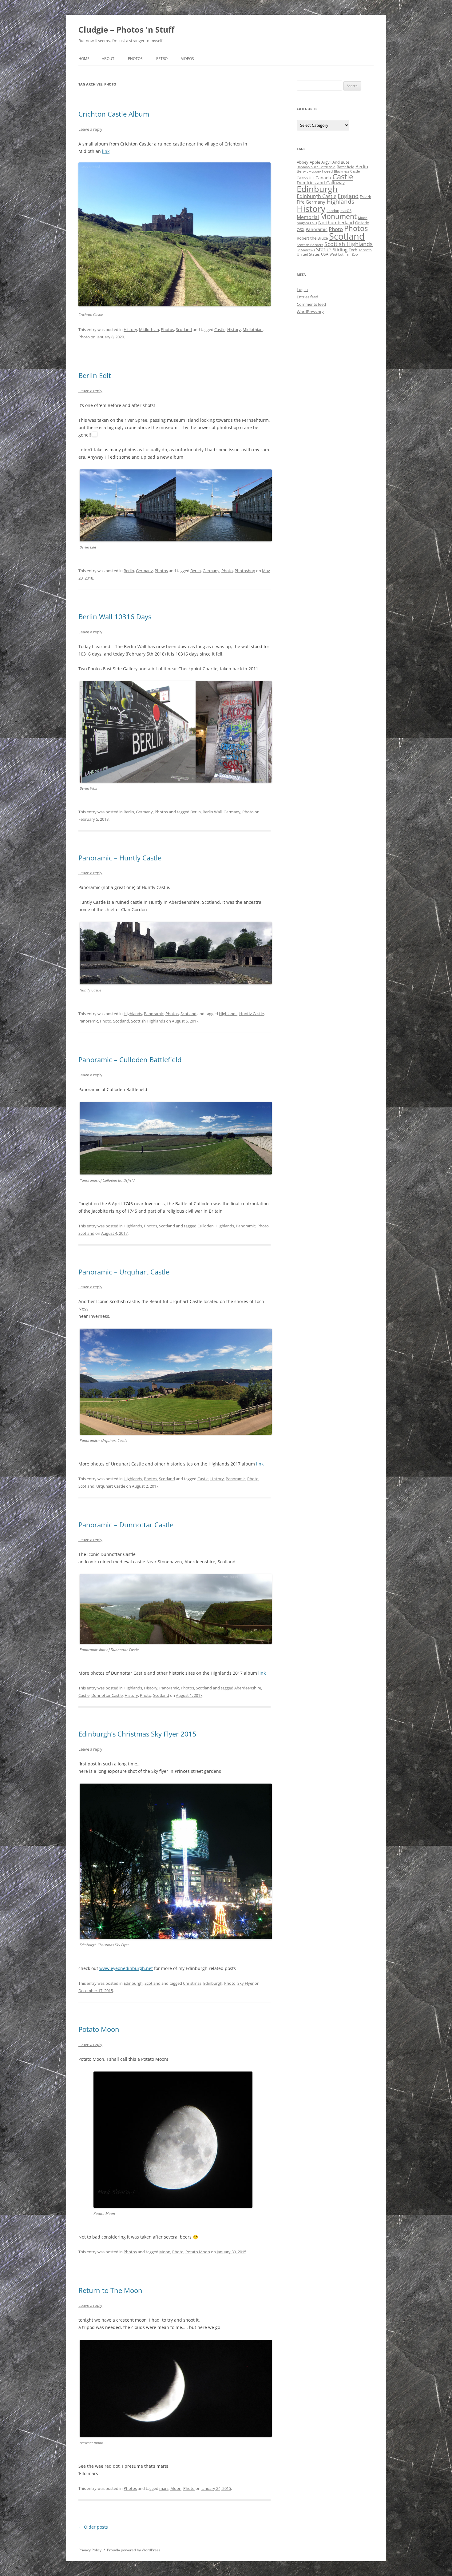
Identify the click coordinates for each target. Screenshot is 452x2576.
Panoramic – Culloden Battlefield (130, 1059)
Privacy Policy (90, 2550)
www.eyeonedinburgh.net (126, 1968)
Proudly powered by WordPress (134, 2550)
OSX (301, 229)
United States (308, 254)
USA (325, 254)
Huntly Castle (252, 1014)
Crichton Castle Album (114, 114)
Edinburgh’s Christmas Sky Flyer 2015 (137, 1734)
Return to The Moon (110, 2290)
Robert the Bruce (312, 238)
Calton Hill (305, 178)
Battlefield (345, 167)
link (106, 151)
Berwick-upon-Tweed (315, 171)
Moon (165, 2252)
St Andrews (306, 250)
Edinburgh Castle (317, 196)
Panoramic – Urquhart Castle (124, 1272)
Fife (301, 202)
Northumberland (336, 222)
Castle (220, 329)
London (333, 211)
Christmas (192, 1983)
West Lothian (340, 254)
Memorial (308, 217)
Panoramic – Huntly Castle (120, 858)
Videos (188, 59)
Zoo (355, 254)
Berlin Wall (212, 812)
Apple (315, 162)
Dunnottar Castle (107, 1695)
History (130, 329)
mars (164, 2488)
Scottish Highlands (148, 1021)
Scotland (184, 329)
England (348, 196)
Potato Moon (99, 2029)
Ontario (362, 223)
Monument (338, 216)
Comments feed (311, 304)
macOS (346, 211)
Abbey (303, 162)
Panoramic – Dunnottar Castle (126, 1525)
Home (84, 59)
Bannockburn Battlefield (316, 167)
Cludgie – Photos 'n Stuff (126, 30)
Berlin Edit (95, 375)
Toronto (365, 250)
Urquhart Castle (111, 1486)
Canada (323, 178)
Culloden (206, 1226)
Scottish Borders (310, 245)
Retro (162, 59)
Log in (302, 289)
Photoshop (245, 571)
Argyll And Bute (335, 162)
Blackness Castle (347, 171)
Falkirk (365, 197)
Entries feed (307, 297)
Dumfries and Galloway (321, 183)
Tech (353, 250)
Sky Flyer (246, 1983)
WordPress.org (310, 312)
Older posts (93, 2527)
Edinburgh (133, 1983)
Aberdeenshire (248, 1688)
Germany (144, 571)
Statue (324, 249)
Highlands (133, 1014)
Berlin (129, 571)
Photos (135, 59)
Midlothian (149, 329)
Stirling (340, 249)
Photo (84, 337)
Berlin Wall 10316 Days (115, 616)
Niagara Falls (307, 223)
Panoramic (154, 1014)
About (108, 59)
